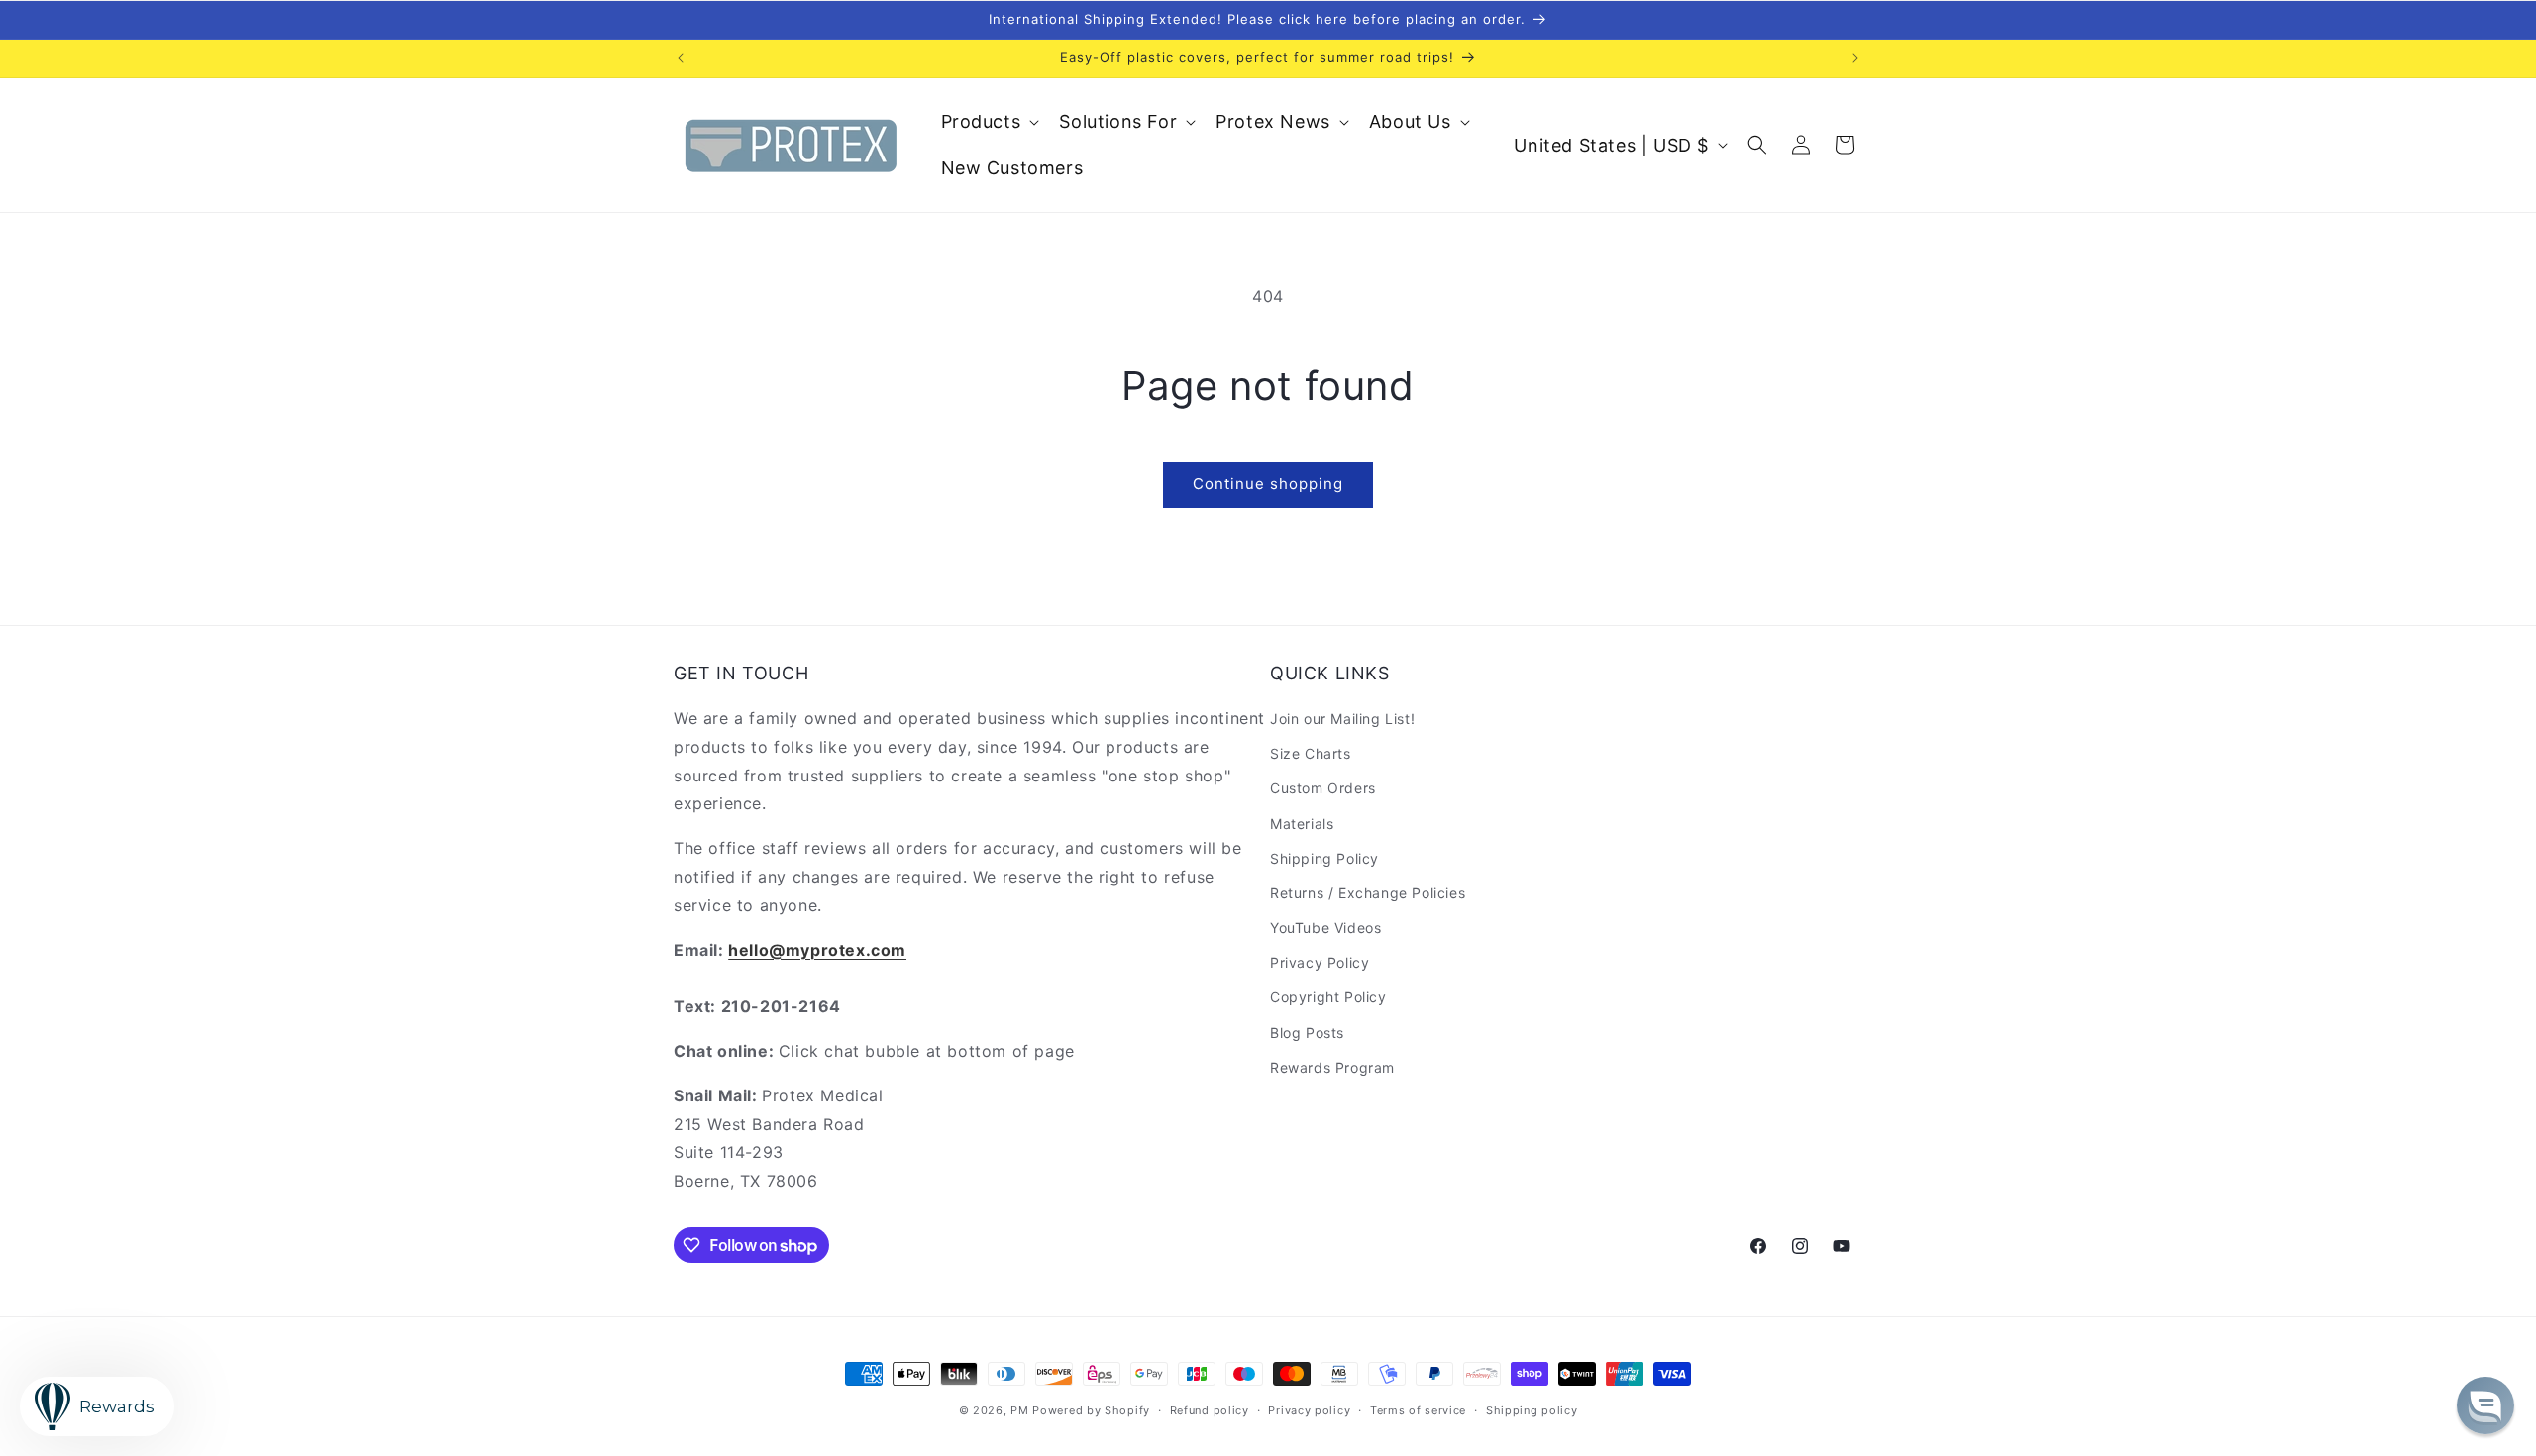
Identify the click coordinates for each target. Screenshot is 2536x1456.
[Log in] (1801, 145)
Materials (1302, 824)
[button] (989, 121)
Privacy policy (1309, 1410)
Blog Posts (1307, 1033)
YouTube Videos (1325, 928)
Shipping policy (1532, 1410)
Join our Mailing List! (1342, 719)
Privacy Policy (1320, 962)
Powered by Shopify (1091, 1410)
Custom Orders (1323, 788)
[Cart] (1845, 145)
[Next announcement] (1855, 58)
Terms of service (1418, 1410)
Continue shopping (1268, 484)
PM (1019, 1410)
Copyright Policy (1328, 997)
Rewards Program (1332, 1067)
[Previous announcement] (681, 58)
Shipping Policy (1324, 858)
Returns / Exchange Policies (1368, 893)
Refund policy (1210, 1410)
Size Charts (1311, 753)
